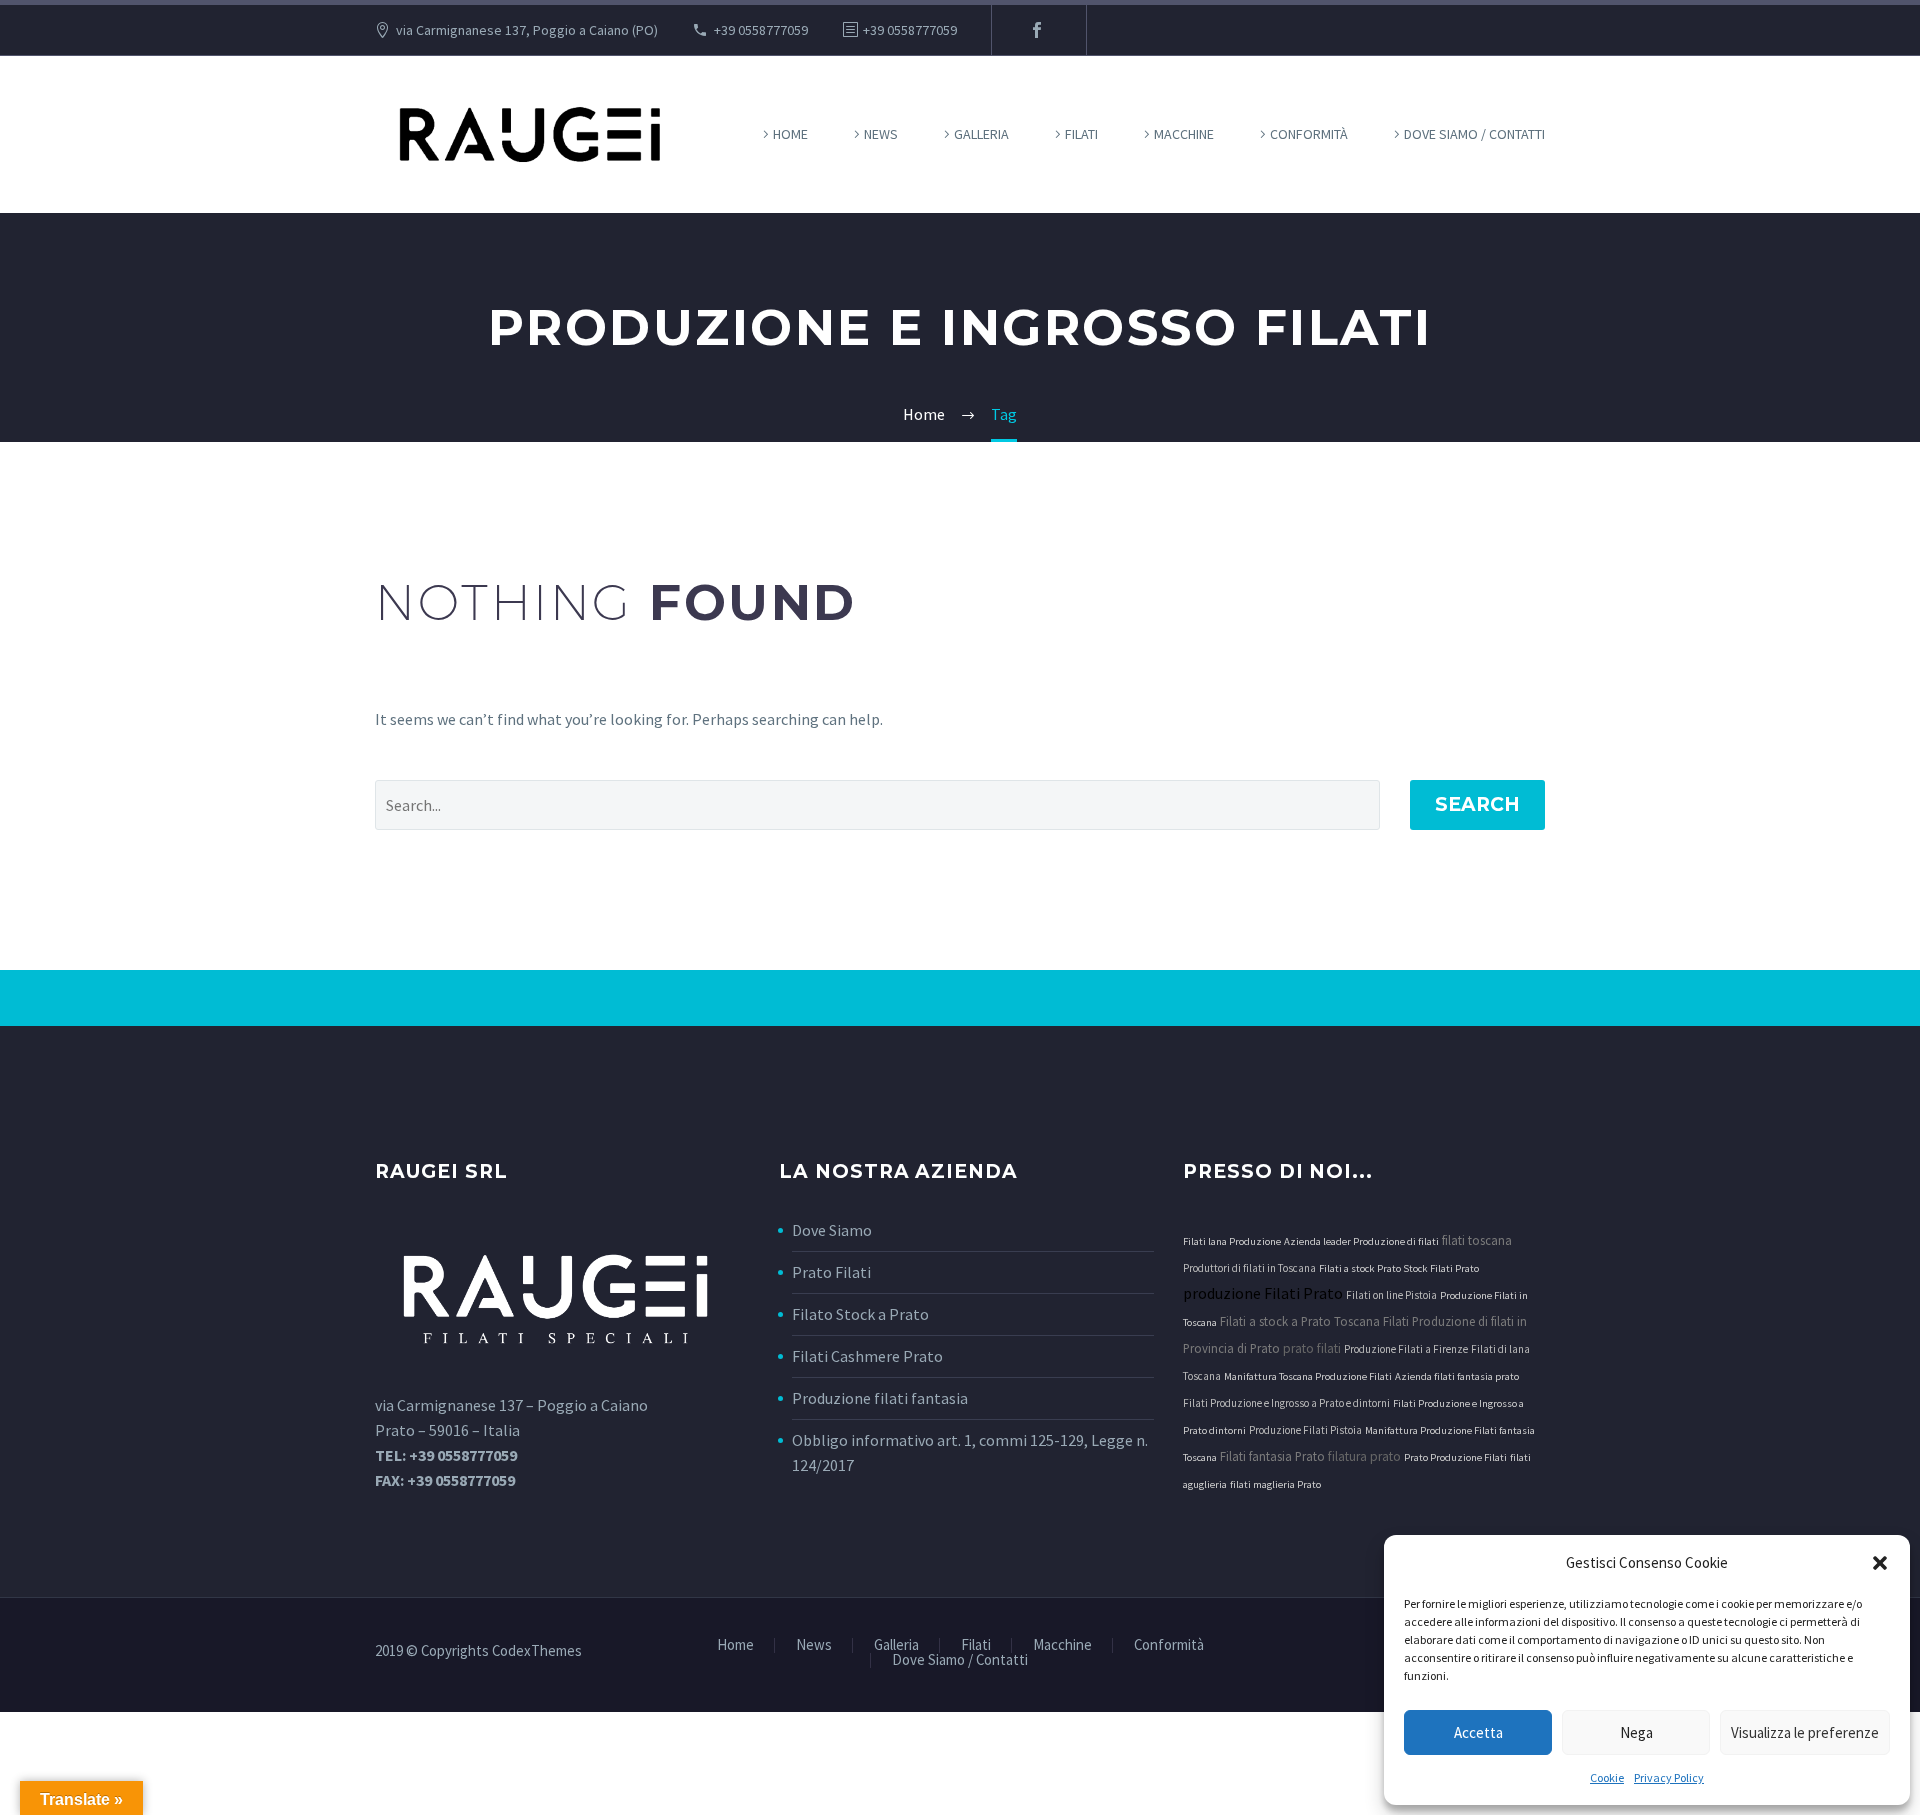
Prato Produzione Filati (1455, 1457)
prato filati (1312, 1348)
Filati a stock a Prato (1275, 1321)
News (881, 134)
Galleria (981, 134)
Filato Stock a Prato (860, 1314)
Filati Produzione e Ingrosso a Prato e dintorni (1286, 1403)
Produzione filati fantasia (880, 1398)
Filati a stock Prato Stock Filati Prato (1399, 1268)
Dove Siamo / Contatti (1474, 134)
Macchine (1184, 134)
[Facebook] (1037, 30)
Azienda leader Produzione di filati (1361, 1241)
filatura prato (1364, 1456)
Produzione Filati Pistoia (1305, 1430)
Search (1477, 804)
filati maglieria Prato (1275, 1484)
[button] (1880, 1563)
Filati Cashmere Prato (867, 1356)
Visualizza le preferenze (1805, 1732)
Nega (1636, 1732)
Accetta (1478, 1732)
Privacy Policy (1669, 1777)
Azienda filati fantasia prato (1457, 1376)
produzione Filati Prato (1263, 1293)
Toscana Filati (1371, 1321)
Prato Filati (831, 1272)
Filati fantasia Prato (1272, 1456)
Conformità (1309, 134)
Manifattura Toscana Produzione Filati (1308, 1376)
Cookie (1607, 1777)
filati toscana (1477, 1240)
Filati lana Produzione (1232, 1241)
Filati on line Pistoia (1391, 1295)
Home (790, 134)
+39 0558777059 (761, 30)
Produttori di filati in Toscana (1249, 1268)
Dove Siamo (832, 1230)
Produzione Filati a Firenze (1406, 1349)
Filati (1081, 134)
